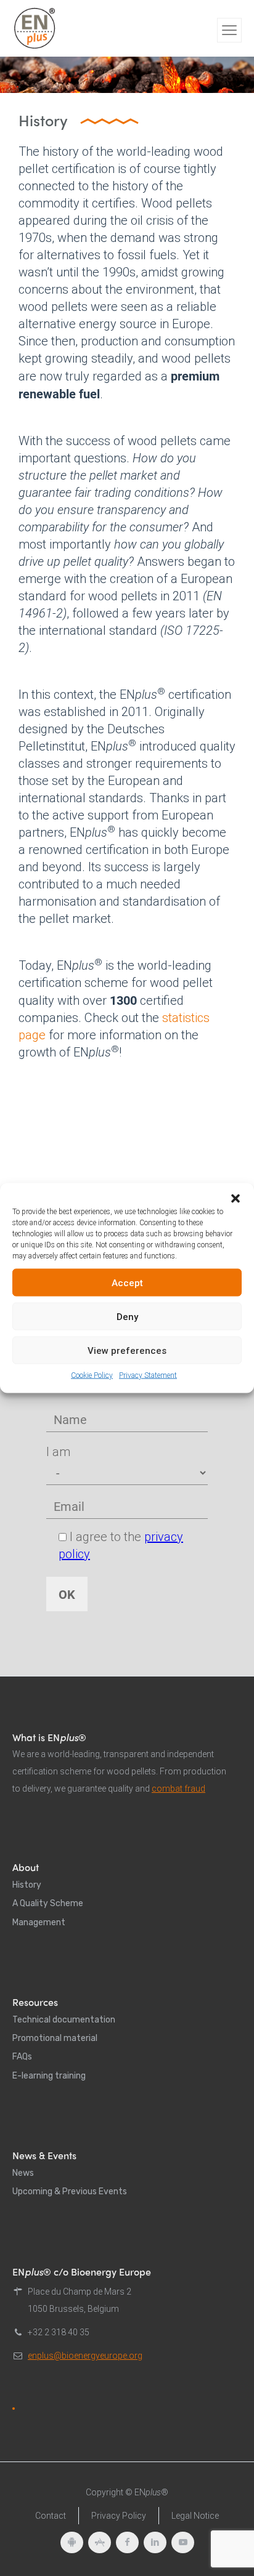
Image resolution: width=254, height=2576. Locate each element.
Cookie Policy (92, 1375)
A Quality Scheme (48, 1903)
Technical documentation (64, 2020)
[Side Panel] (229, 30)
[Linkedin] (155, 2542)
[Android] (72, 2542)
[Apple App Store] (100, 2542)
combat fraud (178, 1789)
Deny (127, 1316)
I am (58, 1452)
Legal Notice (195, 2516)
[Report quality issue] (14, 2409)
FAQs (22, 2057)
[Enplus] (35, 28)
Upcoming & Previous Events (70, 2192)
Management (39, 1922)
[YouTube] (183, 2542)
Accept (127, 1282)
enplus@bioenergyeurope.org (85, 2356)
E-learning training (49, 2076)
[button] (236, 1199)
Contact (51, 2516)
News (23, 2173)
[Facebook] (127, 2542)
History (27, 1885)
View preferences (127, 1350)
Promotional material (55, 2038)
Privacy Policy (119, 2516)
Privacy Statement (148, 1375)
